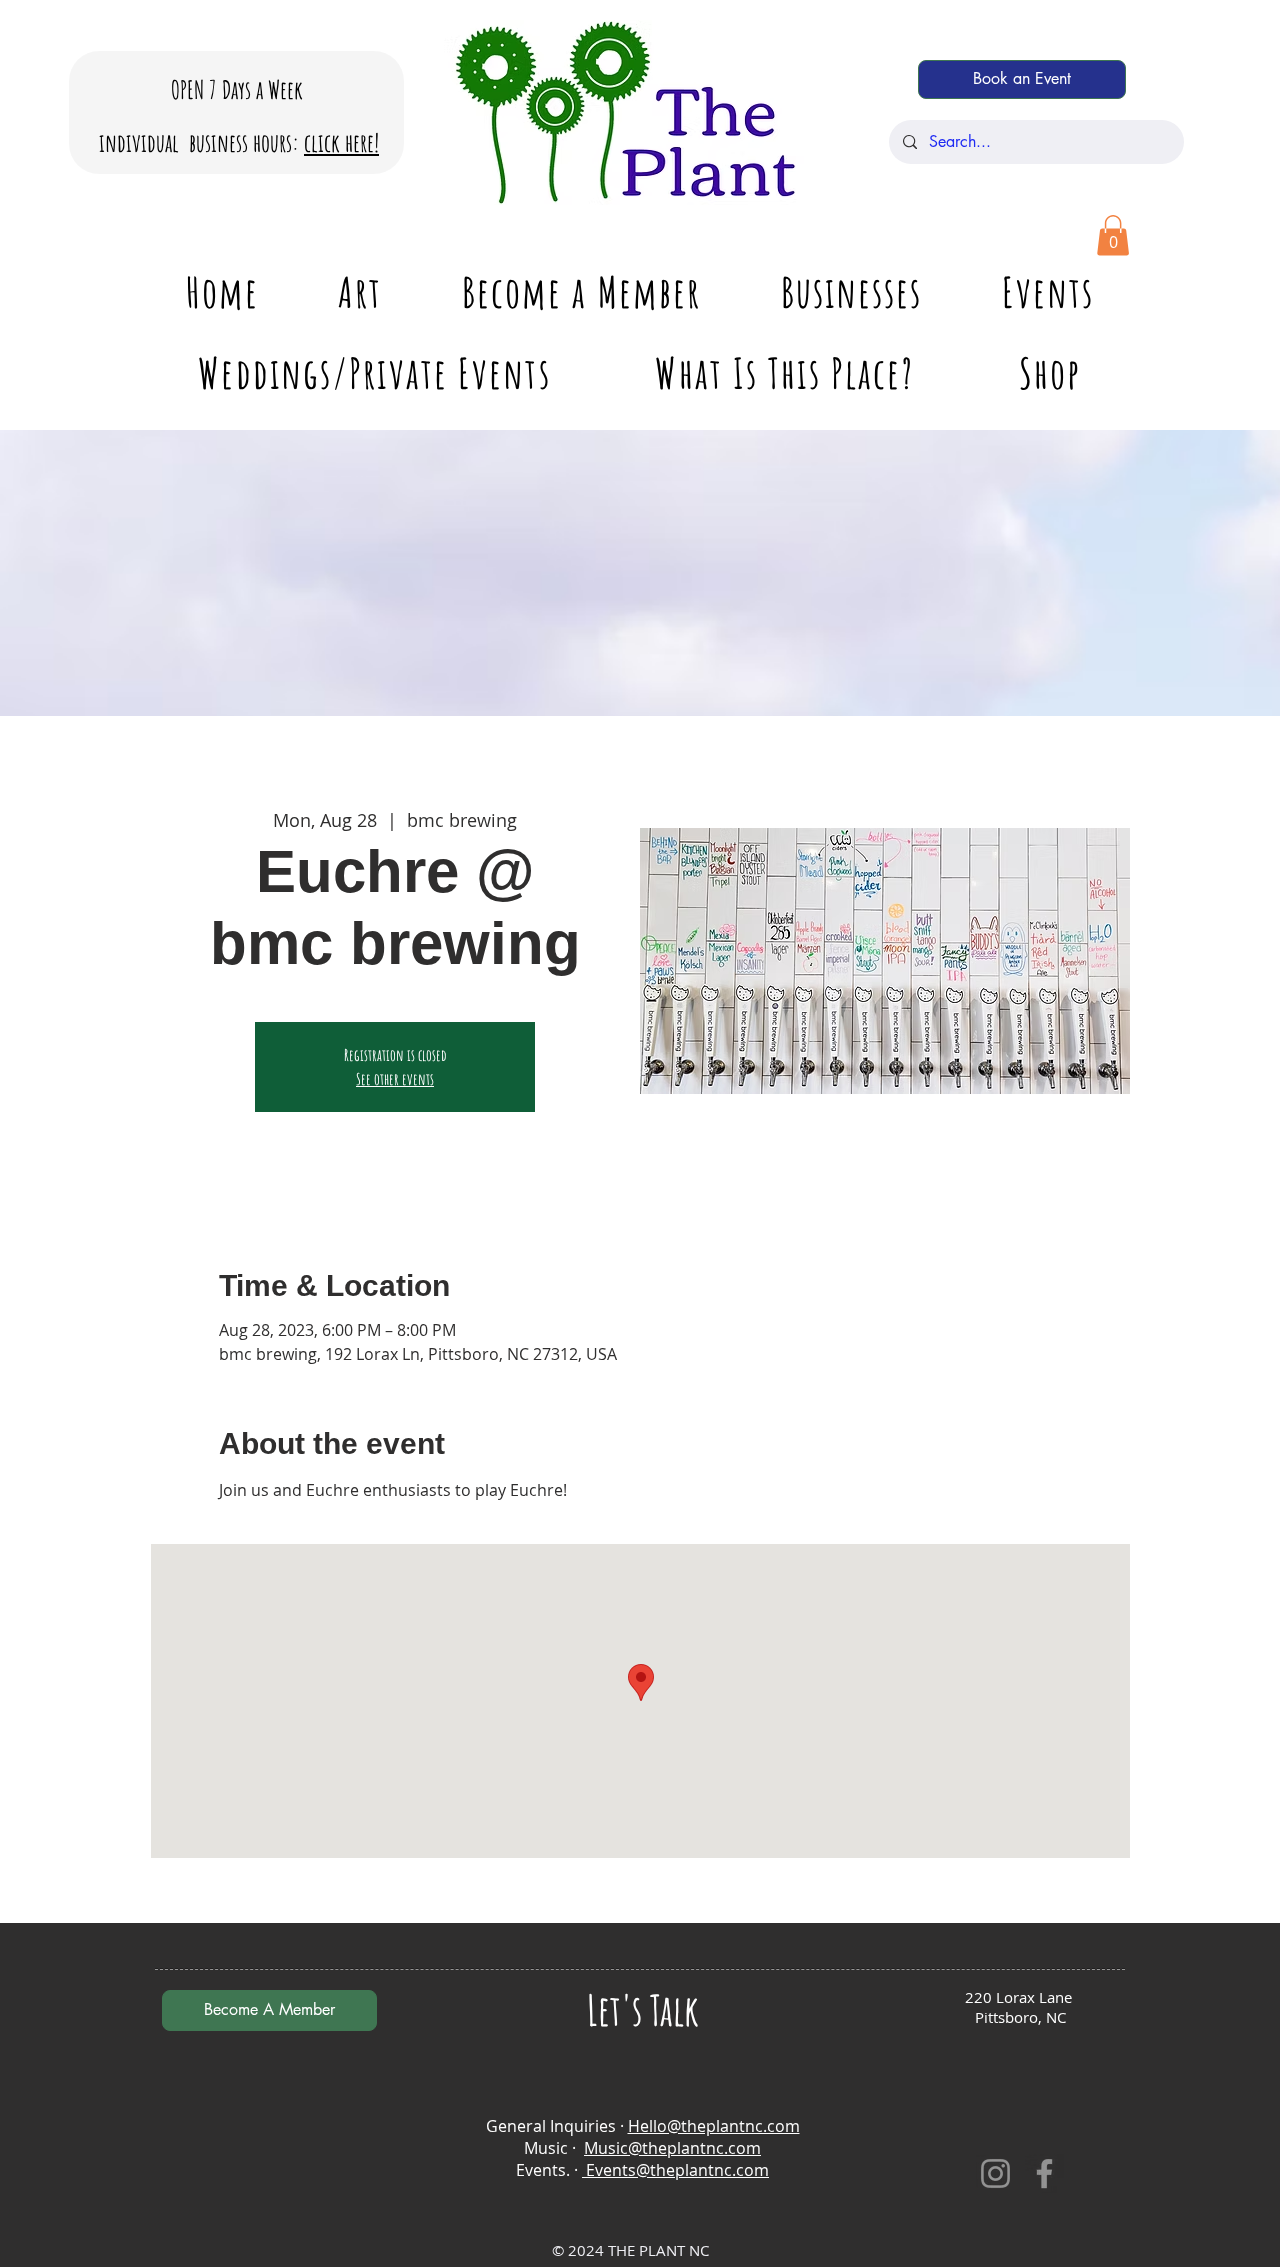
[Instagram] (995, 2173)
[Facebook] (1044, 2173)
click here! (341, 142)
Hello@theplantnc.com (714, 2126)
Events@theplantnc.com (675, 2170)
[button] (1113, 235)
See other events (395, 1079)
